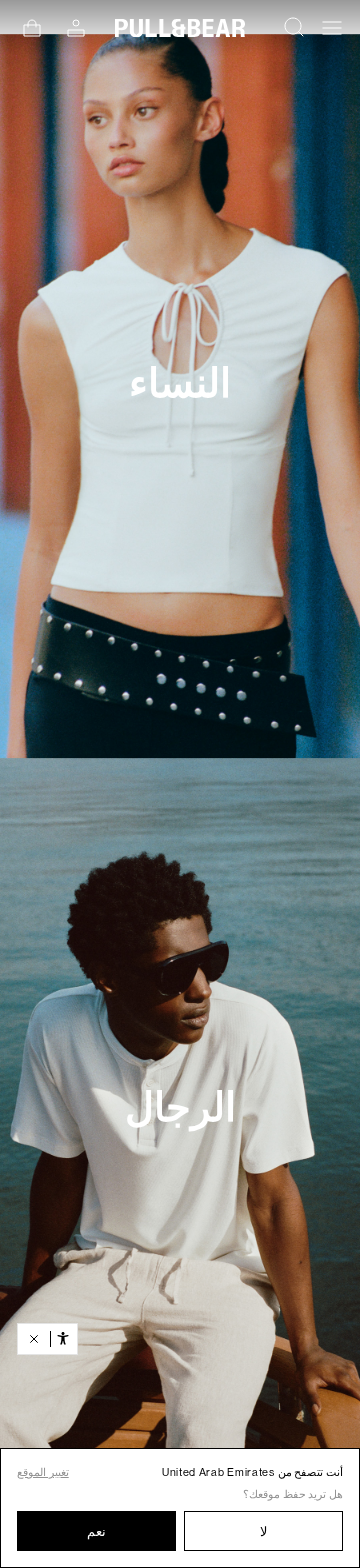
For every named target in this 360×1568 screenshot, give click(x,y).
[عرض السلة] (32, 28)
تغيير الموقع (43, 1472)
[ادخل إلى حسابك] (76, 28)
